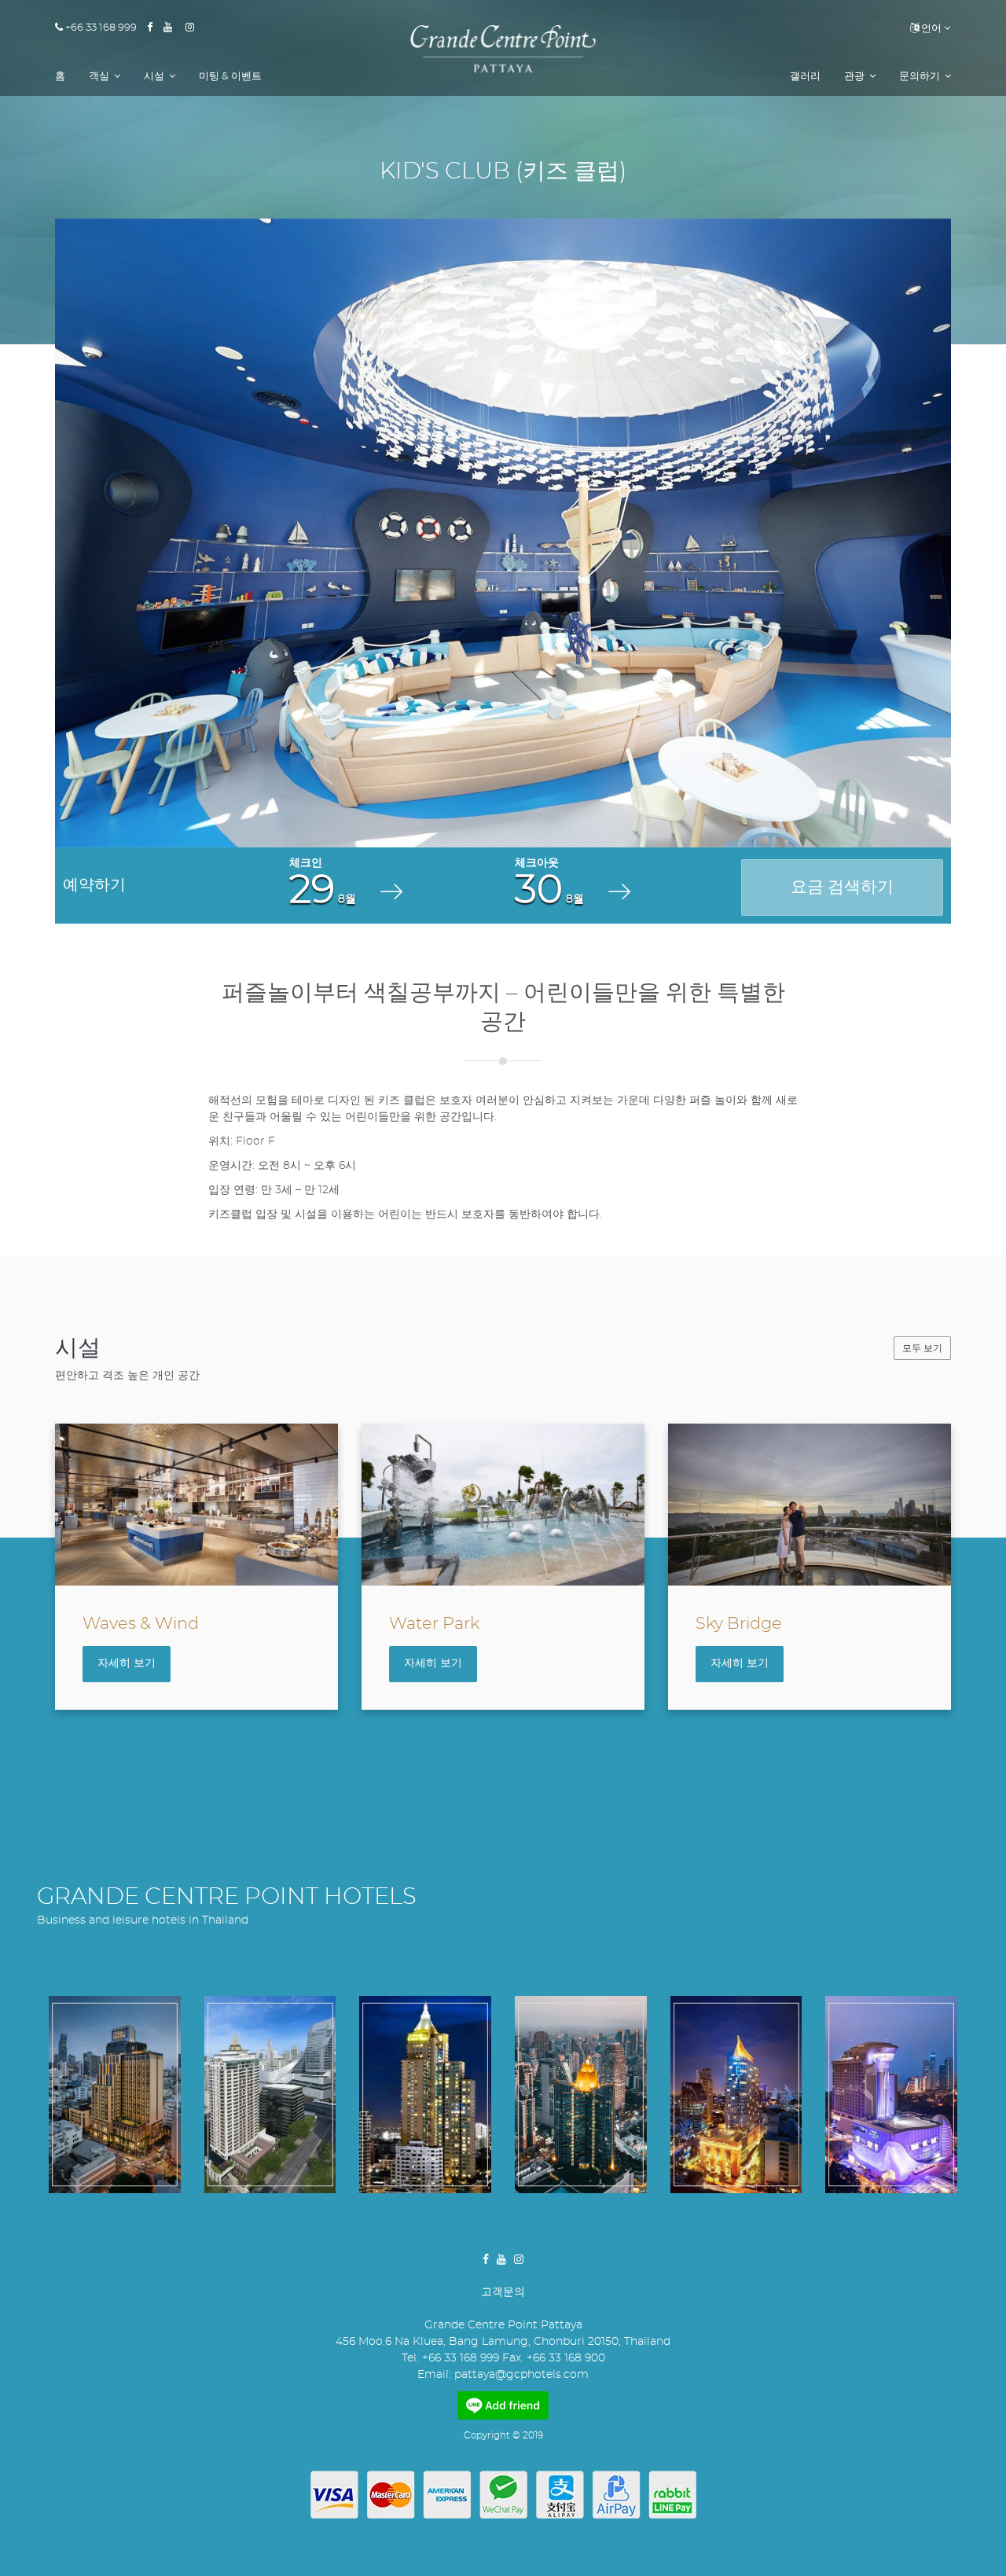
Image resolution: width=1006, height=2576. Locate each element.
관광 (855, 77)
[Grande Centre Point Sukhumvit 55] (736, 2095)
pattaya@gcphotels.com (521, 2375)
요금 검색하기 (842, 887)
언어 (930, 29)
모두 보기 (922, 1348)
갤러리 (805, 77)
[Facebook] (155, 28)
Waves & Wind (141, 1624)
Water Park (434, 1624)
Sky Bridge (739, 1624)
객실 (100, 77)
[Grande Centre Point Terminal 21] (581, 2095)
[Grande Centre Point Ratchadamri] (425, 2095)
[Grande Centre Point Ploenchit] (270, 2095)
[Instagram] (195, 28)
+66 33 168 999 (100, 28)
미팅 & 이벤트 (230, 77)
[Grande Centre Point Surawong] (115, 2095)
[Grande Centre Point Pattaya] (503, 49)
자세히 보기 (127, 1663)
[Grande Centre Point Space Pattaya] (891, 2095)
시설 (155, 77)
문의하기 (921, 77)
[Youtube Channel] (173, 28)
